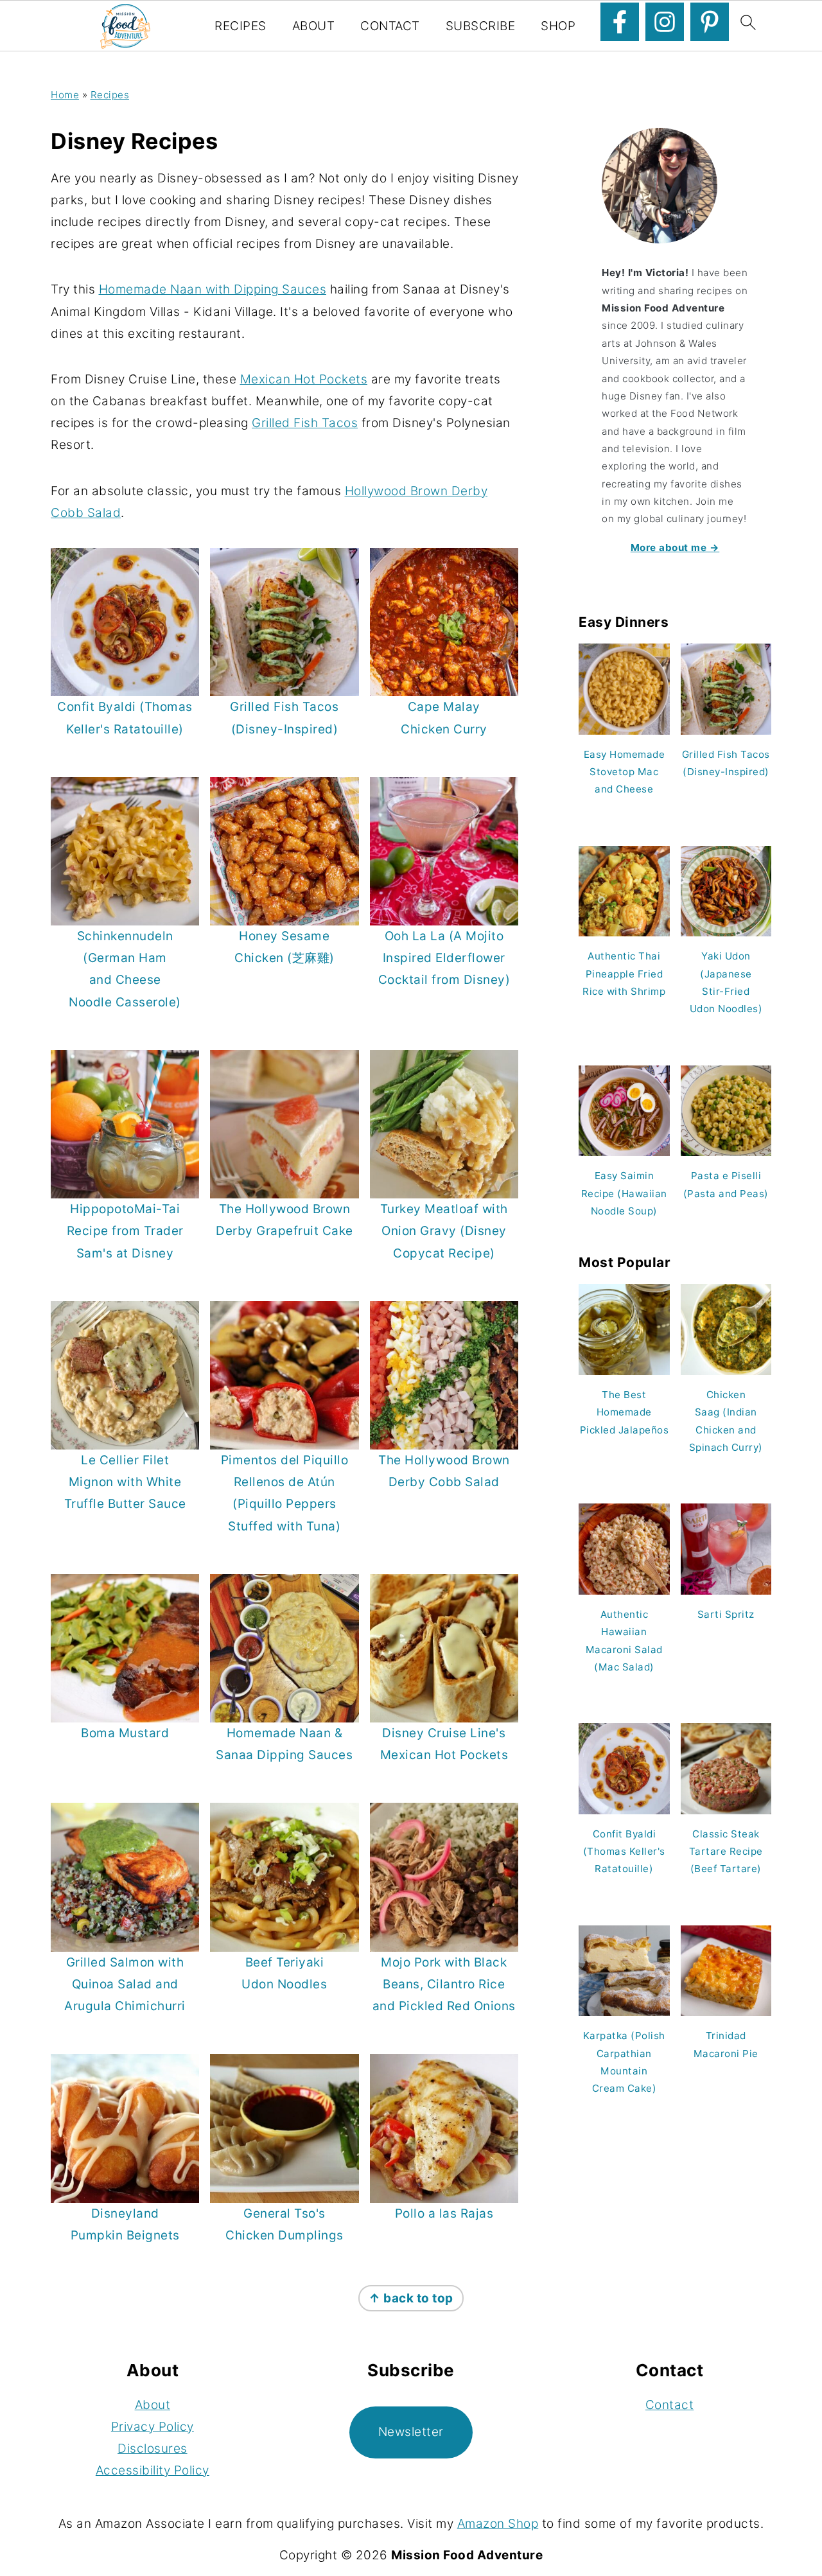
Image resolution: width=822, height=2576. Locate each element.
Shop (558, 26)
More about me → (675, 548)
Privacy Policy (153, 2427)
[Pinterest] (710, 22)
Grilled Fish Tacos (305, 423)
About (314, 26)
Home (65, 95)
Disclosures (153, 2449)
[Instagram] (665, 22)
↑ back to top (411, 2298)
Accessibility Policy (153, 2470)
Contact (390, 26)
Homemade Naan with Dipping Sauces (213, 289)
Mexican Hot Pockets (304, 379)
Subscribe (481, 26)
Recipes (240, 26)
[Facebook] (620, 22)
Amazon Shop (498, 2524)
